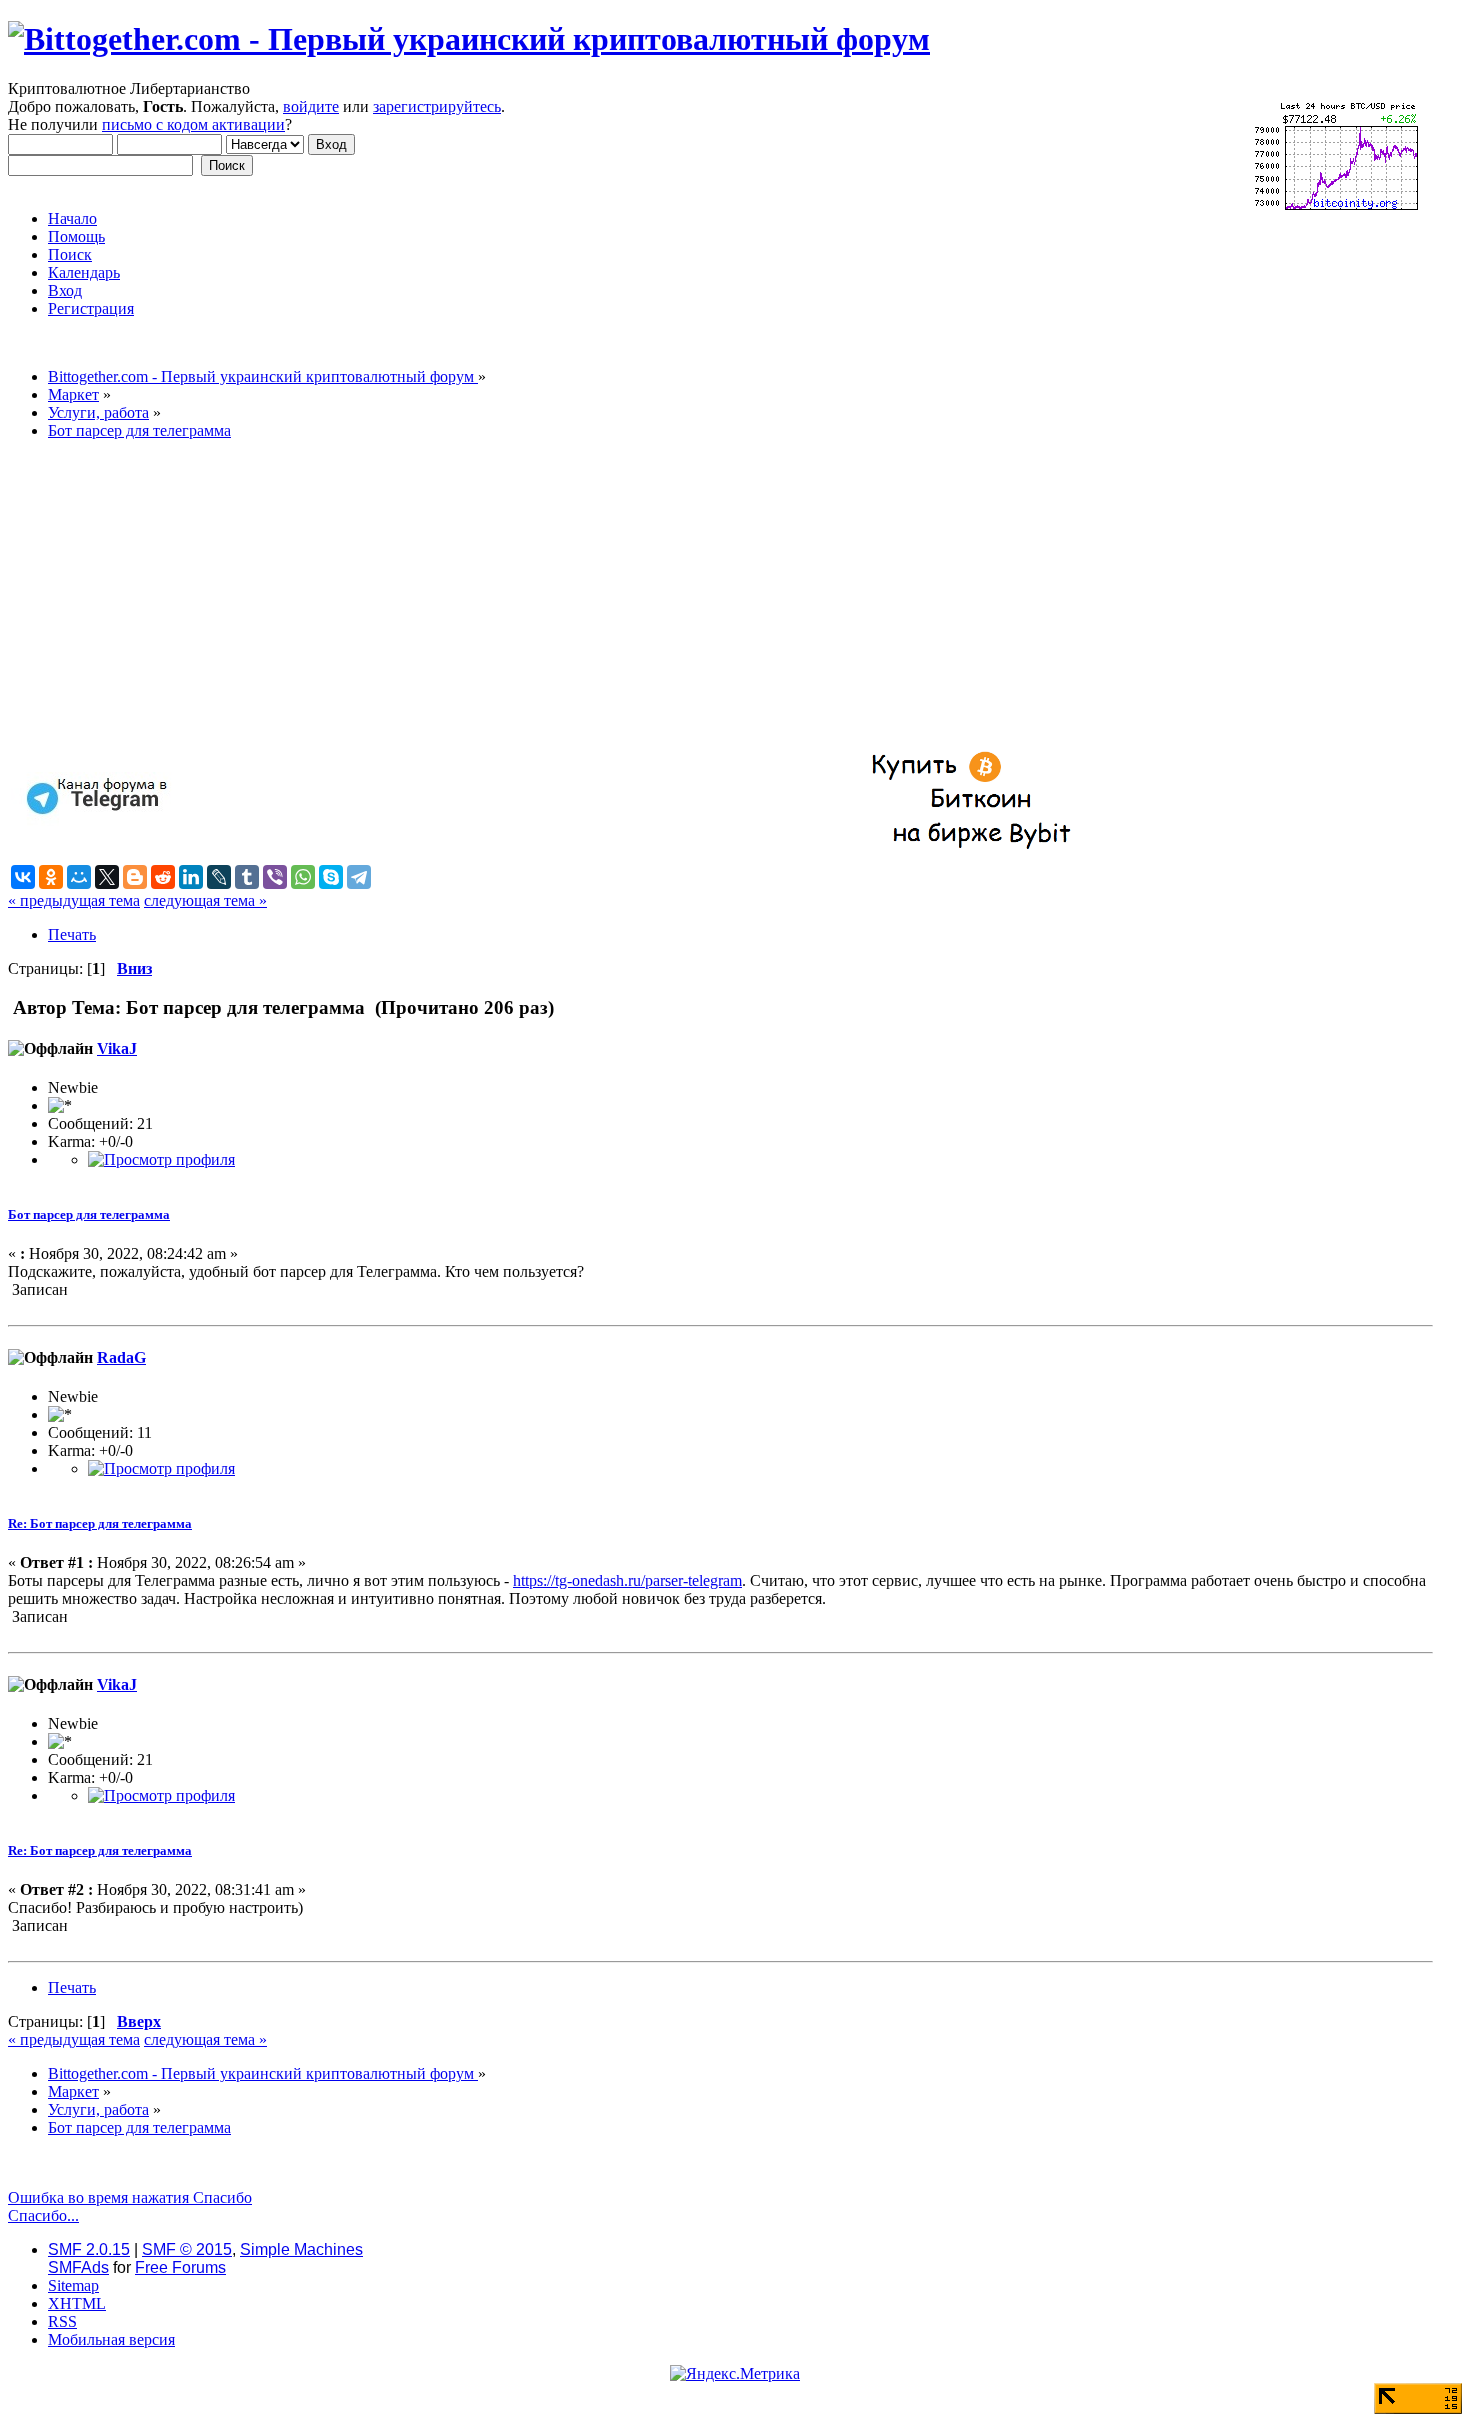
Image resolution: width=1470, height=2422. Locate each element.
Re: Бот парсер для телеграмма (100, 1523)
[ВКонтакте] (23, 877)
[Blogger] (135, 877)
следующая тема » (205, 900)
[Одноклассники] (51, 877)
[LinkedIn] (191, 877)
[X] (107, 877)
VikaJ (117, 1048)
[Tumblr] (247, 877)
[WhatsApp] (303, 877)
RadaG (121, 1357)
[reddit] (163, 877)
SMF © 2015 (187, 2249)
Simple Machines (301, 2249)
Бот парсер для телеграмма (89, 1214)
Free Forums (180, 2267)
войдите (311, 106)
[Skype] (331, 877)
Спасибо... (43, 2215)
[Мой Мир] (79, 877)
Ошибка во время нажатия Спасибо (130, 2197)
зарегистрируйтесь (437, 106)
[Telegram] (359, 877)
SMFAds (78, 2267)
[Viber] (275, 877)
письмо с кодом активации (193, 124)
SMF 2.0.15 (89, 2249)
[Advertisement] (608, 596)
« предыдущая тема (74, 900)
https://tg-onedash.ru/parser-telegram (627, 1580)
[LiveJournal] (219, 877)
